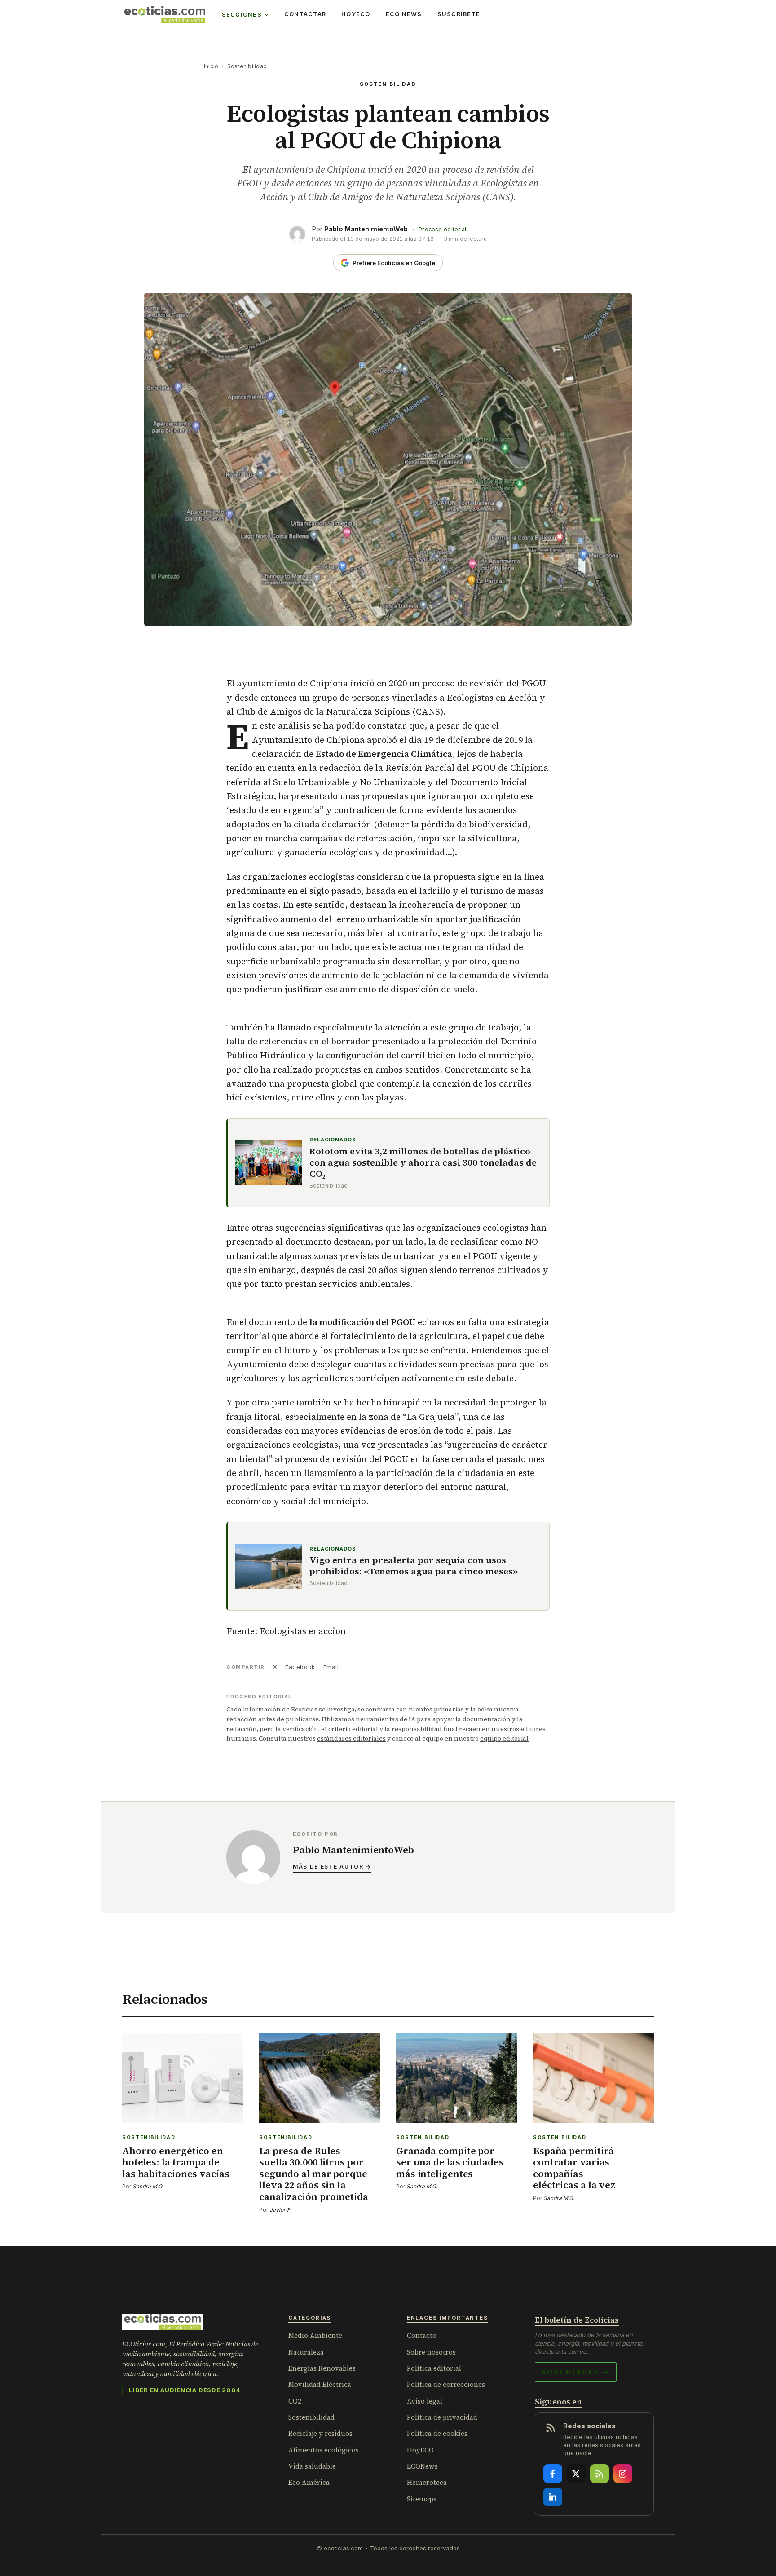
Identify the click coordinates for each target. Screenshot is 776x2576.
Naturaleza (306, 2352)
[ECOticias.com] (165, 15)
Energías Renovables (322, 2368)
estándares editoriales (351, 1738)
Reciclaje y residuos (320, 2433)
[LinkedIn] (553, 2497)
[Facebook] (553, 2474)
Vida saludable (312, 2466)
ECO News (404, 14)
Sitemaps (422, 2499)
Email (331, 1667)
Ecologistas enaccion (303, 1631)
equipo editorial (504, 1738)
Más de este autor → (332, 1867)
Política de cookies (437, 2433)
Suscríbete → (576, 2372)
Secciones (242, 15)
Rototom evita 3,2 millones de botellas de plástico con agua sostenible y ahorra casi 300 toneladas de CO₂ (423, 1163)
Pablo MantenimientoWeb (366, 229)
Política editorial (434, 2368)
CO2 (295, 2401)
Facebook (300, 1667)
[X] (576, 2474)
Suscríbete (459, 14)
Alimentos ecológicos (324, 2450)
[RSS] (600, 2474)
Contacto (422, 2335)
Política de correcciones (446, 2384)
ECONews (422, 2466)
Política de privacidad (442, 2417)
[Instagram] (623, 2474)
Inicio (211, 66)
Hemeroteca (427, 2482)
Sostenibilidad (247, 66)
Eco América (309, 2482)
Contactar (305, 14)
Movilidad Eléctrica (320, 2384)
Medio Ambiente (315, 2335)
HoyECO (356, 14)
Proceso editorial (442, 229)
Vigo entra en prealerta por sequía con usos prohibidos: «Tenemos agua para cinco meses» (414, 1566)
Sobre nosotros (431, 2352)
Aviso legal (425, 2401)
